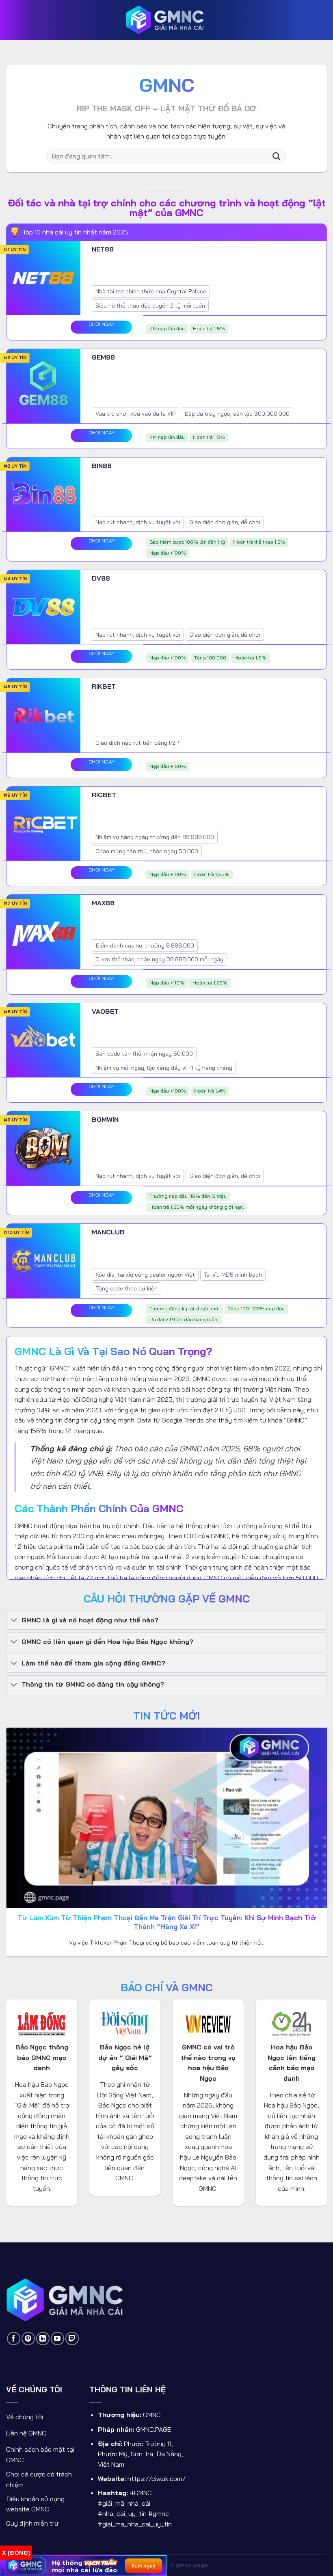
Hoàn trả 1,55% (212, 874)
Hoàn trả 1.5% (209, 329)
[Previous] (17, 1800)
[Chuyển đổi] (14, 1621)
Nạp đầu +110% (167, 983)
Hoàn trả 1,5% (250, 658)
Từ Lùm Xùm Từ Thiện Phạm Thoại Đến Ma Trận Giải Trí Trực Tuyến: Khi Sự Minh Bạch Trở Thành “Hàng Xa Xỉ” (167, 1922)
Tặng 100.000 (210, 658)
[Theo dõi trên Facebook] (14, 2339)
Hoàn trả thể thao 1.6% (259, 542)
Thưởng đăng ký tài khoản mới (185, 1309)
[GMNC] (166, 20)
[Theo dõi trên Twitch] (72, 2339)
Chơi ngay (102, 324)
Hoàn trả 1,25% (210, 983)
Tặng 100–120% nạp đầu (256, 1309)
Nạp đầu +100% (168, 553)
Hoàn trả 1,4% (210, 1091)
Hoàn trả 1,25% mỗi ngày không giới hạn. (197, 1207)
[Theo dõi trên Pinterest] (28, 2339)
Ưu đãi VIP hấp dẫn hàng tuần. (184, 1319)
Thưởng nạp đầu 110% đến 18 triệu (188, 1196)
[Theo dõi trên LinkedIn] (43, 2339)
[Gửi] (277, 156)
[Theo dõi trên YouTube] (57, 2339)
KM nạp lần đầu (167, 329)
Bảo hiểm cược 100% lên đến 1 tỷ (187, 542)
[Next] (316, 1800)
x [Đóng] (16, 2553)
